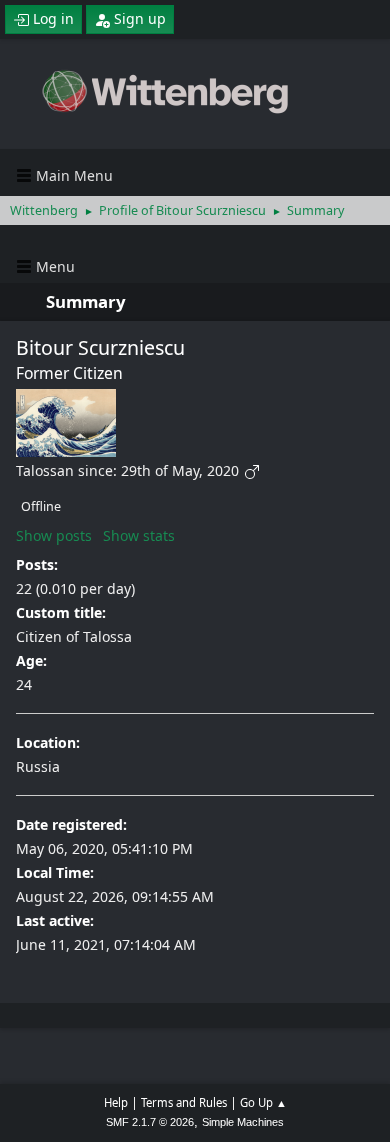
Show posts (54, 535)
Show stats (139, 535)
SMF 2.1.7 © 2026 (150, 1122)
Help (116, 1102)
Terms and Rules (184, 1102)
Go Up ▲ (263, 1102)
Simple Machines (243, 1122)
